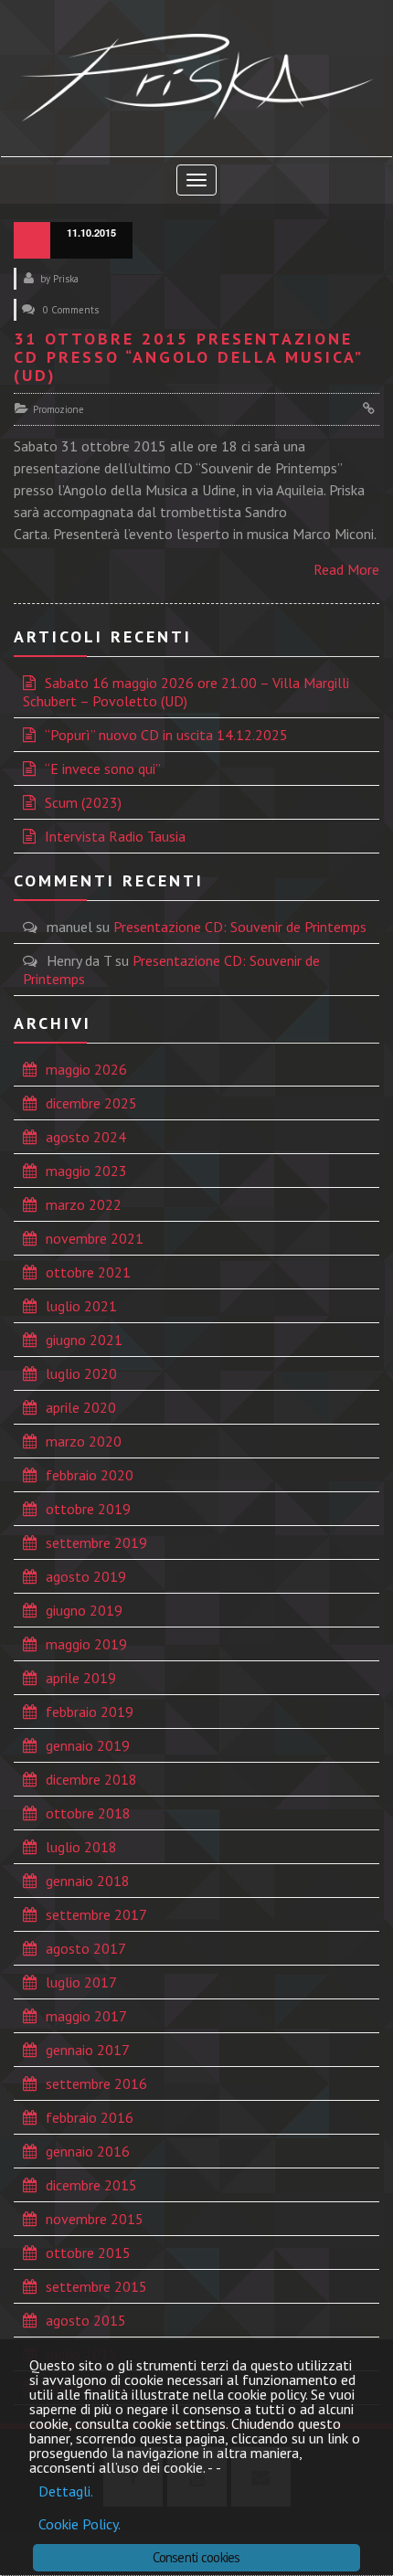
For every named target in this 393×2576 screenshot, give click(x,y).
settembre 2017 (96, 1914)
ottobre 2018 (88, 1813)
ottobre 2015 (88, 2253)
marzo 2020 (84, 1441)
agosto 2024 (86, 1137)
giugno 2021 (84, 1340)
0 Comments (71, 310)
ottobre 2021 (88, 1272)
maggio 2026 (86, 1069)
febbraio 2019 (90, 1712)
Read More (346, 569)
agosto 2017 (86, 1948)
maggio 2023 (86, 1171)
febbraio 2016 (90, 2117)
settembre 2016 (96, 2083)
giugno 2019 (84, 1610)
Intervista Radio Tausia (115, 836)
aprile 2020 (81, 1407)
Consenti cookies (196, 2557)
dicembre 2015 (91, 2185)
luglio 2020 (81, 1373)
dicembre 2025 (91, 1103)
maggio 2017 (86, 2016)
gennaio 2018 (88, 1881)
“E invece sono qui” (103, 769)
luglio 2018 (81, 1847)
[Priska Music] (196, 78)
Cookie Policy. (80, 2524)
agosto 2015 (86, 2320)
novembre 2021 (95, 1238)
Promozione (58, 409)
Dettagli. (66, 2491)
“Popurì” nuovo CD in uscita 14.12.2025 (166, 735)
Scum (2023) (83, 802)
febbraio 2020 (90, 1475)
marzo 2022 (84, 1204)
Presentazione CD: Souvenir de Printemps (240, 927)
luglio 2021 (81, 1306)
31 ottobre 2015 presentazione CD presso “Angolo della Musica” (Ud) (188, 357)
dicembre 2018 (91, 1779)
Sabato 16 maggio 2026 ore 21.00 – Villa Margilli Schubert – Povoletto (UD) (186, 692)
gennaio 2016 (88, 2151)
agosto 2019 (86, 1576)
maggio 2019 (86, 1644)
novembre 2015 (95, 2219)
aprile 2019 (81, 1678)
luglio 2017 (81, 1982)
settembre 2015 (96, 2286)
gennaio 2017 (88, 2050)
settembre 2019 (96, 1542)
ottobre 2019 (88, 1509)
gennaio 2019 (88, 1745)
